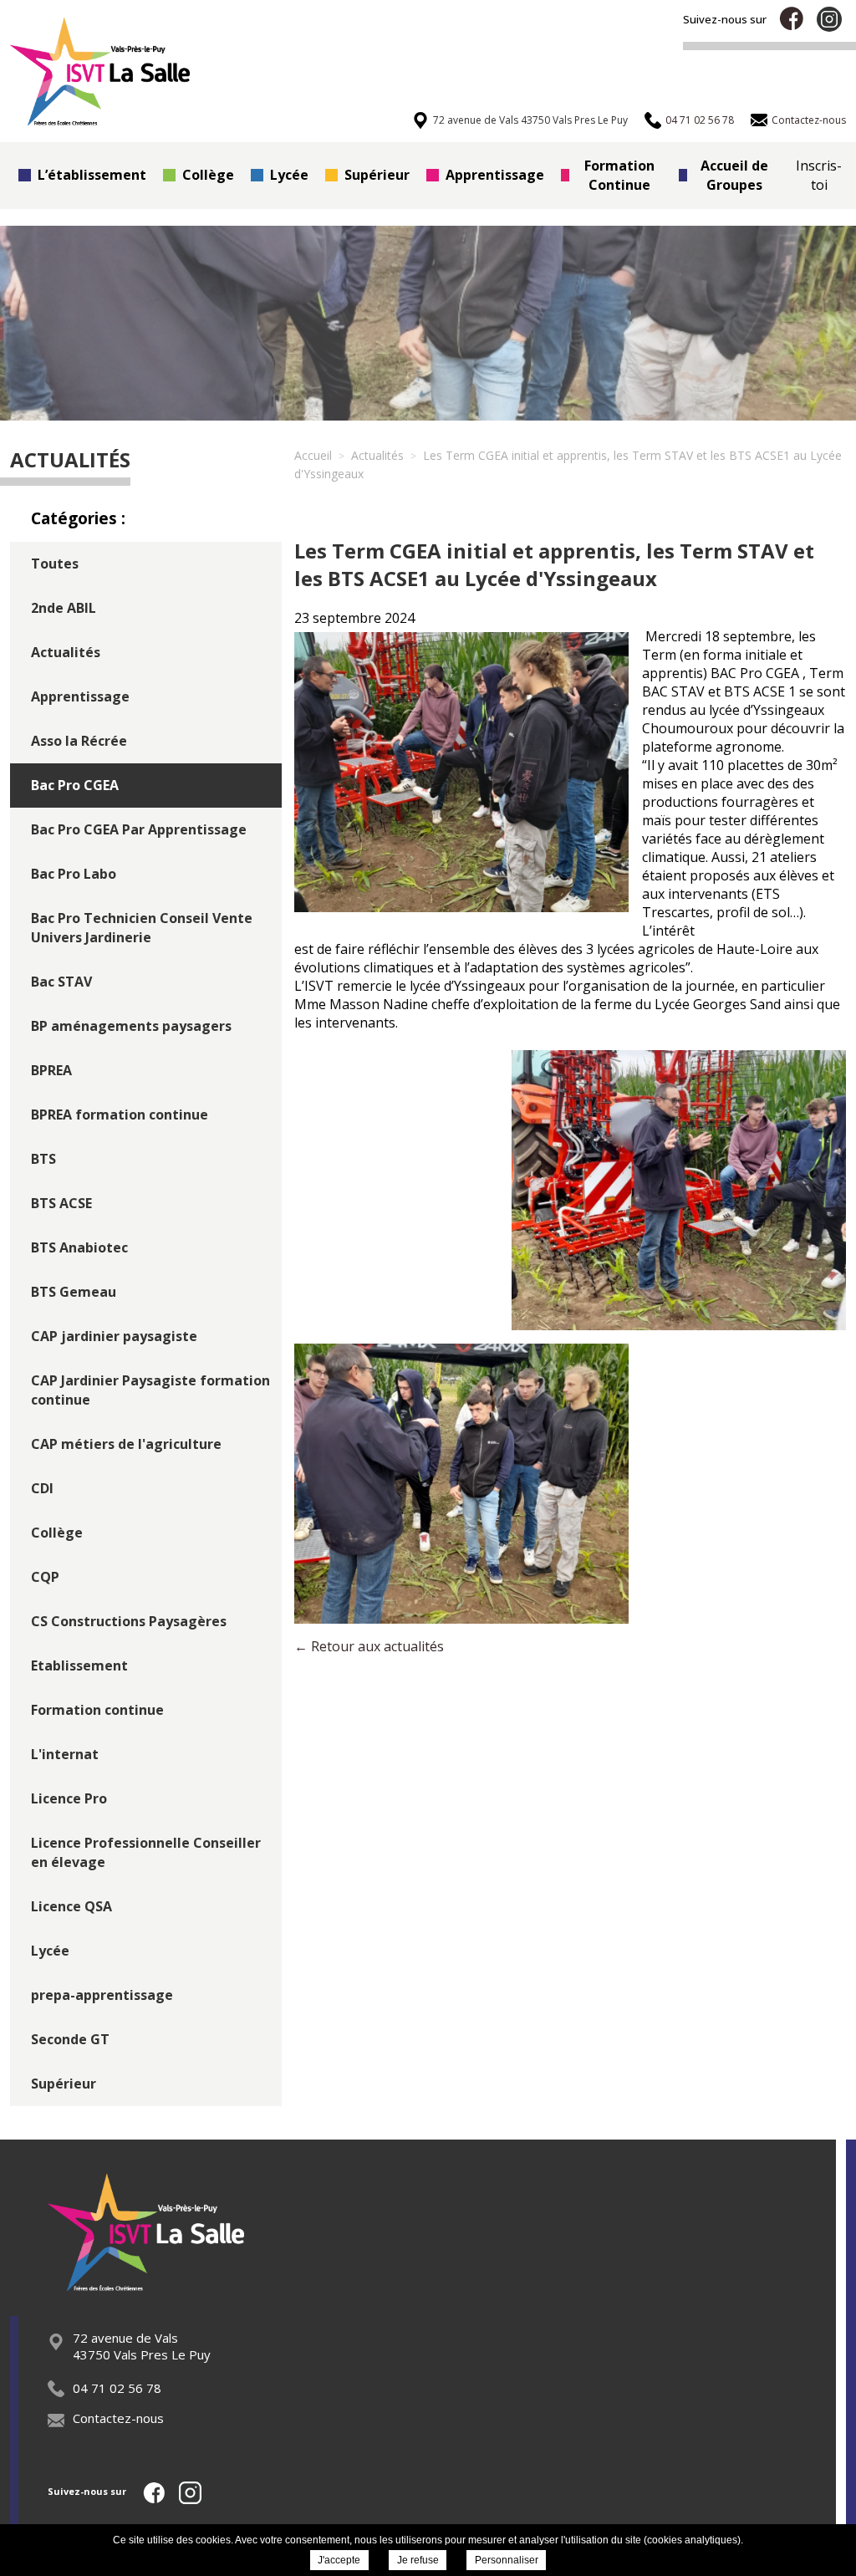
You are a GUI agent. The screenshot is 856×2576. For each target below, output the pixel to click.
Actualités (66, 652)
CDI (42, 1488)
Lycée (289, 175)
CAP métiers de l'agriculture (126, 1444)
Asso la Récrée (79, 741)
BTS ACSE (61, 1203)
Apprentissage (495, 175)
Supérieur (377, 175)
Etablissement (79, 1665)
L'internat (65, 1754)
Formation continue (97, 1710)
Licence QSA (71, 1906)
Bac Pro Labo (74, 874)
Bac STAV (61, 982)
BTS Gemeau (74, 1292)
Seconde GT (70, 2039)
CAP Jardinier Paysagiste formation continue (150, 1390)
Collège (208, 175)
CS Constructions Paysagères (129, 1621)
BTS (43, 1159)
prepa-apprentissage (102, 1995)
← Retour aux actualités (369, 1646)
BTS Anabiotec (79, 1247)
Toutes (55, 564)
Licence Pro (69, 1798)
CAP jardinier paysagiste (114, 1336)
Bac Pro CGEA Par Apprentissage (139, 829)
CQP (45, 1577)
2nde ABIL (64, 608)
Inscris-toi (819, 175)
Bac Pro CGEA (75, 785)
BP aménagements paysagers (131, 1026)
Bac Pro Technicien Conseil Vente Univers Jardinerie (142, 928)
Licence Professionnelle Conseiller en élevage (146, 1852)
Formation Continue (619, 175)
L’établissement (92, 175)
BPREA (51, 1070)
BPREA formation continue (120, 1115)
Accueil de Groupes (734, 175)
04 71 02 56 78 (117, 2388)
